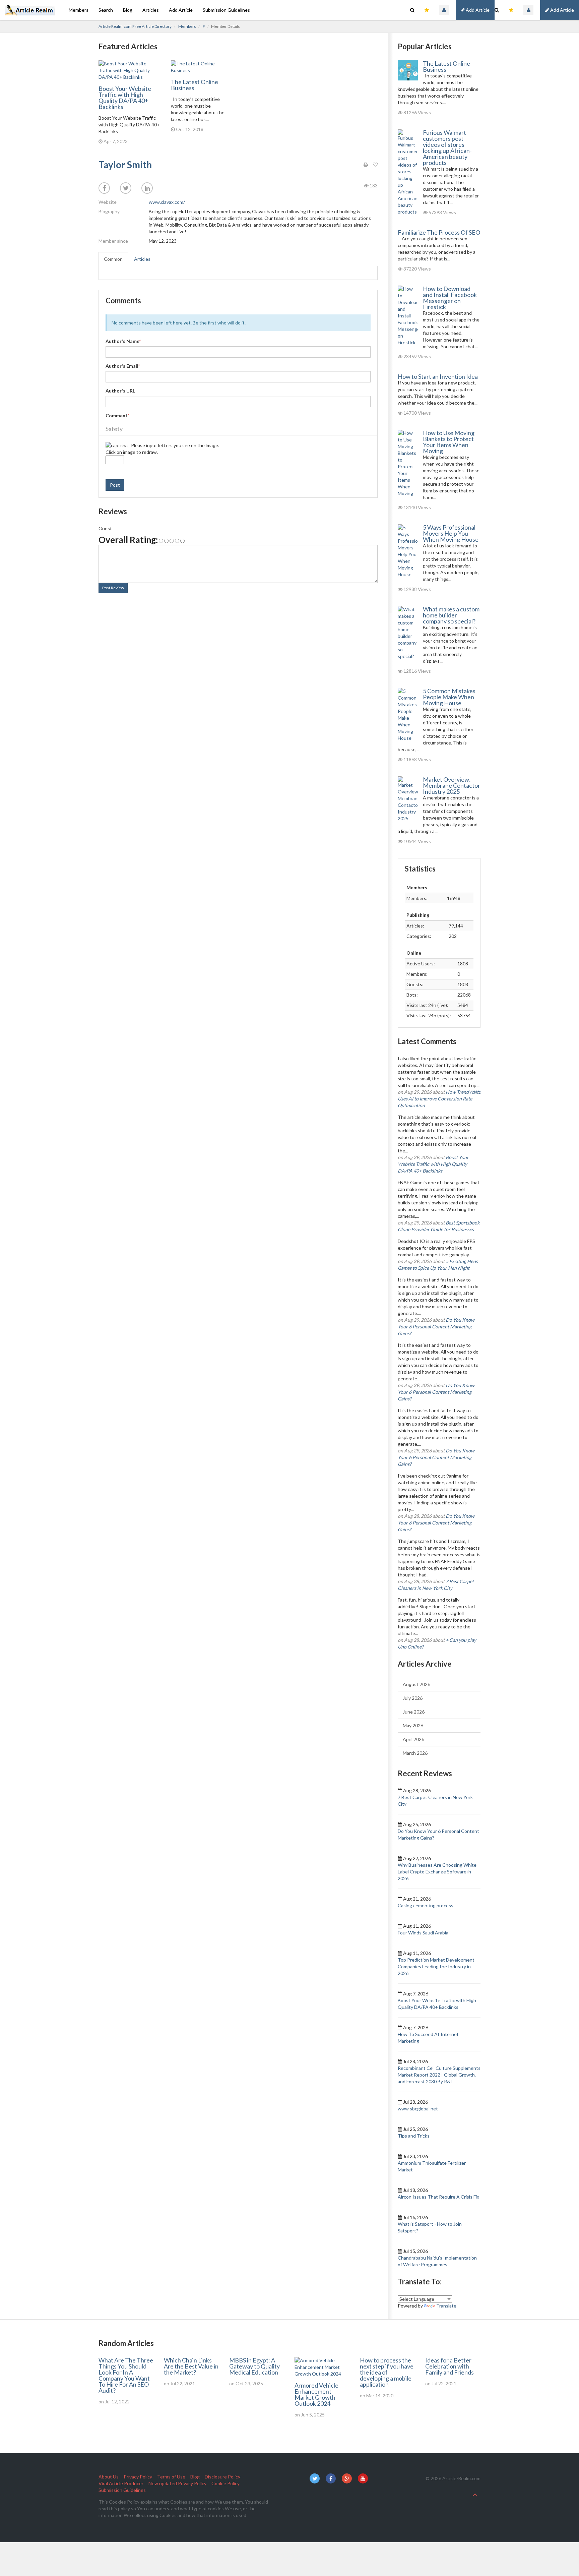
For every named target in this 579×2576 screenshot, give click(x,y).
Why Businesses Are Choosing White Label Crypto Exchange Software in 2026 (437, 1872)
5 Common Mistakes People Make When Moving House (449, 697)
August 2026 (416, 1684)
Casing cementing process (426, 1905)
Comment (117, 415)
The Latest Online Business (195, 85)
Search (106, 10)
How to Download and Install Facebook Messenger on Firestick (450, 298)
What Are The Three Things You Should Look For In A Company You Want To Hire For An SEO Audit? (126, 2375)
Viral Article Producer (121, 2483)
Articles (151, 10)
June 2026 (414, 1712)
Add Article (562, 10)
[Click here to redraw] (117, 445)
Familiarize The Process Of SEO (439, 232)
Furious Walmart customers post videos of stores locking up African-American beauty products (447, 147)
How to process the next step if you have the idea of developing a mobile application (387, 2372)
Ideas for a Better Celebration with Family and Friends (449, 2366)
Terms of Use (171, 2477)
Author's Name (123, 341)
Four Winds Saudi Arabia (423, 1933)
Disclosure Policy (222, 2477)
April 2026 (413, 1739)
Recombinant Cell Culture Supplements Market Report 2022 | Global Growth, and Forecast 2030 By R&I (439, 2075)
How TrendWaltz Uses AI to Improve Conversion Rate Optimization (439, 1099)
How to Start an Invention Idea (438, 376)
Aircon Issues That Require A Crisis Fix (438, 2197)
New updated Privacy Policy (177, 2483)
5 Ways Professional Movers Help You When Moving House (451, 533)
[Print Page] (366, 165)
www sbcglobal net (418, 2109)
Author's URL (120, 391)
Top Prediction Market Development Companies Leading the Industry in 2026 (436, 1966)
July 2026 (413, 1698)
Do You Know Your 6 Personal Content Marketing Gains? (436, 1327)
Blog (128, 10)
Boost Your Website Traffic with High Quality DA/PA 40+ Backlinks (125, 98)
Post (115, 485)
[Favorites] (511, 10)
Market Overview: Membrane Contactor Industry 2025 (452, 785)
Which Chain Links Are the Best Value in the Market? (191, 2366)
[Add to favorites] (375, 165)
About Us (109, 2477)
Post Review (113, 588)
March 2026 (415, 1753)
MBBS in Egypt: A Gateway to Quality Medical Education (254, 2366)
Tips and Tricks (414, 2136)
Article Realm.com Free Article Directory (135, 26)
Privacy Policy (138, 2477)
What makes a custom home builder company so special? (451, 615)
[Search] (497, 10)
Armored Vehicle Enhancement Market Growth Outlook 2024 (316, 2394)
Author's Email (123, 366)
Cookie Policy (226, 2483)
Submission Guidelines (226, 10)
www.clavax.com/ (167, 202)
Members (79, 10)
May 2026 (413, 1725)
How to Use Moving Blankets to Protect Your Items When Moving (449, 442)
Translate (446, 2306)
